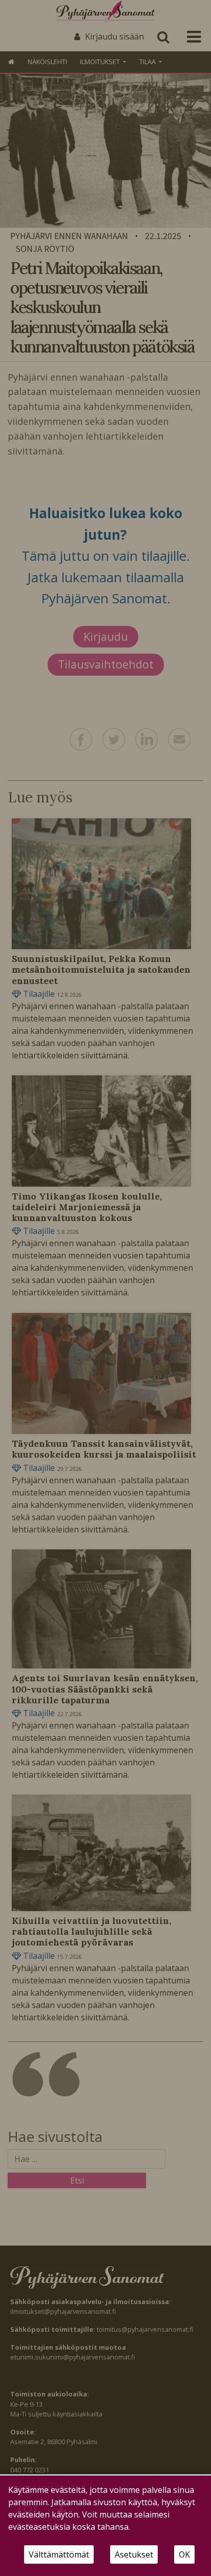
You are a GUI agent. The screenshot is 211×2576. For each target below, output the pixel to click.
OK (184, 2554)
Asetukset (134, 2554)
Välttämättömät (59, 2554)
